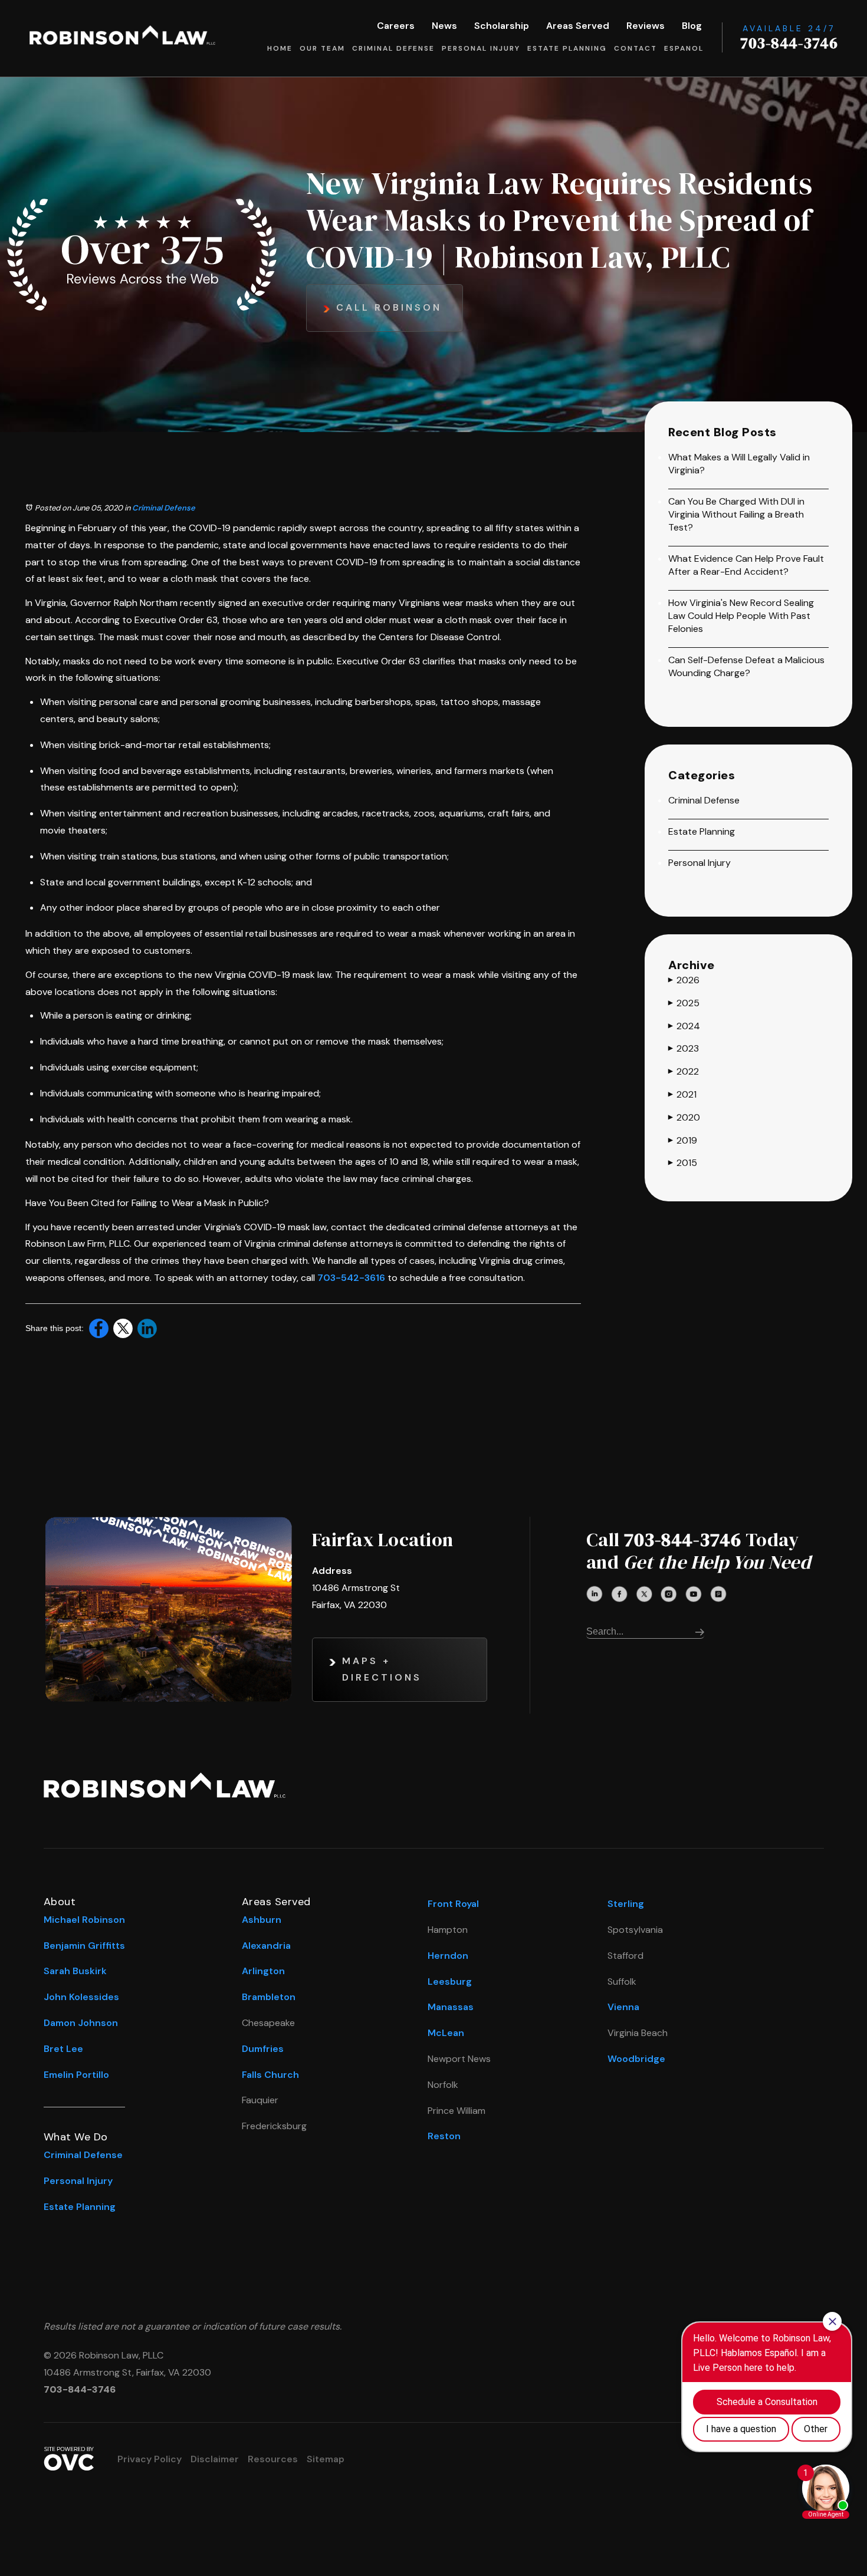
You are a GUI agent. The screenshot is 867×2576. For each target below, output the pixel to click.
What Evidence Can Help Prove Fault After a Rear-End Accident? (746, 565)
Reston (444, 2136)
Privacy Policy (150, 2459)
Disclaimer (215, 2459)
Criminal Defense (393, 48)
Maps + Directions (382, 1669)
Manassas (451, 2007)
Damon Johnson (81, 2023)
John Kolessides (81, 1997)
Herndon (448, 1956)
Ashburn (262, 1920)
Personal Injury (481, 48)
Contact (636, 48)
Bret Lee (63, 2049)
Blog (692, 26)
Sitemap (326, 2459)
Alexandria (266, 1946)
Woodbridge (636, 2059)
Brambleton (269, 1997)
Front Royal (453, 1904)
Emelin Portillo (76, 2075)
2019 (683, 1140)
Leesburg (450, 1982)
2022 (684, 1071)
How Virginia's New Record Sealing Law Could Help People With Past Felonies (741, 616)
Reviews (646, 26)
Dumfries (263, 2049)
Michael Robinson (84, 1920)
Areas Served (578, 26)
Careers (396, 26)
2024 (684, 1026)
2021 (682, 1094)
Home (280, 48)
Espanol (684, 48)
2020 (684, 1117)
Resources (273, 2459)
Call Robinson (389, 307)
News (444, 26)
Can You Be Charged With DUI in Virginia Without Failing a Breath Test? (736, 514)
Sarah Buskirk (75, 1971)
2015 (683, 1163)
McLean (446, 2033)
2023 (684, 1048)
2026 (684, 980)
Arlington (263, 1971)
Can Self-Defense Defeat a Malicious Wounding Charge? (746, 666)
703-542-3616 (351, 1278)
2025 (684, 1003)
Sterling (626, 1904)
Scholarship (502, 26)
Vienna (623, 2007)
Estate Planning (567, 48)
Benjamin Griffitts (84, 1946)
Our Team (322, 48)
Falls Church (270, 2075)
